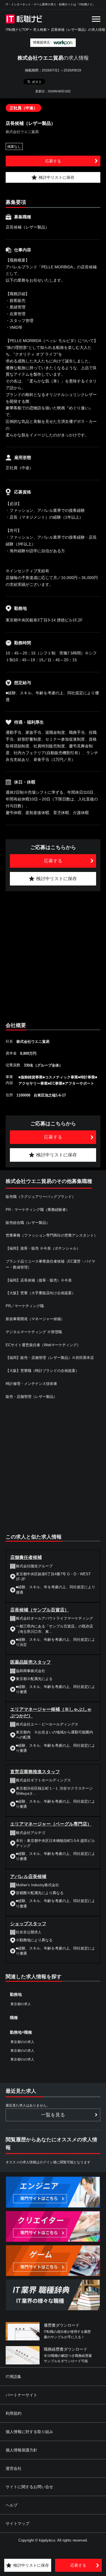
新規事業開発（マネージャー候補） (35, 1319)
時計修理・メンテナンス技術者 (31, 1384)
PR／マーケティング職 (25, 1306)
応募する (53, 161)
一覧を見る (53, 2115)
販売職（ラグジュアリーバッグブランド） (41, 1197)
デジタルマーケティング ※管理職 (34, 1332)
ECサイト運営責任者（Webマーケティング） (43, 1345)
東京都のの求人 (22, 2042)
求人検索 (40, 30)
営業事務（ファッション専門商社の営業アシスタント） (52, 1235)
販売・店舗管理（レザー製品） (31, 1397)
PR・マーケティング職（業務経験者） (38, 1210)
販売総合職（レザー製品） (28, 1223)
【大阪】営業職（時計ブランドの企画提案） (42, 1371)
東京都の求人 (21, 2004)
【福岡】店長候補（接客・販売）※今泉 (39, 1280)
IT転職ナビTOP (17, 30)
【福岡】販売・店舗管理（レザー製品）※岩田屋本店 (50, 1358)
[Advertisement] (53, 955)
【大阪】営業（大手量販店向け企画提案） (41, 1293)
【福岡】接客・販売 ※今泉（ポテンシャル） (43, 1248)
